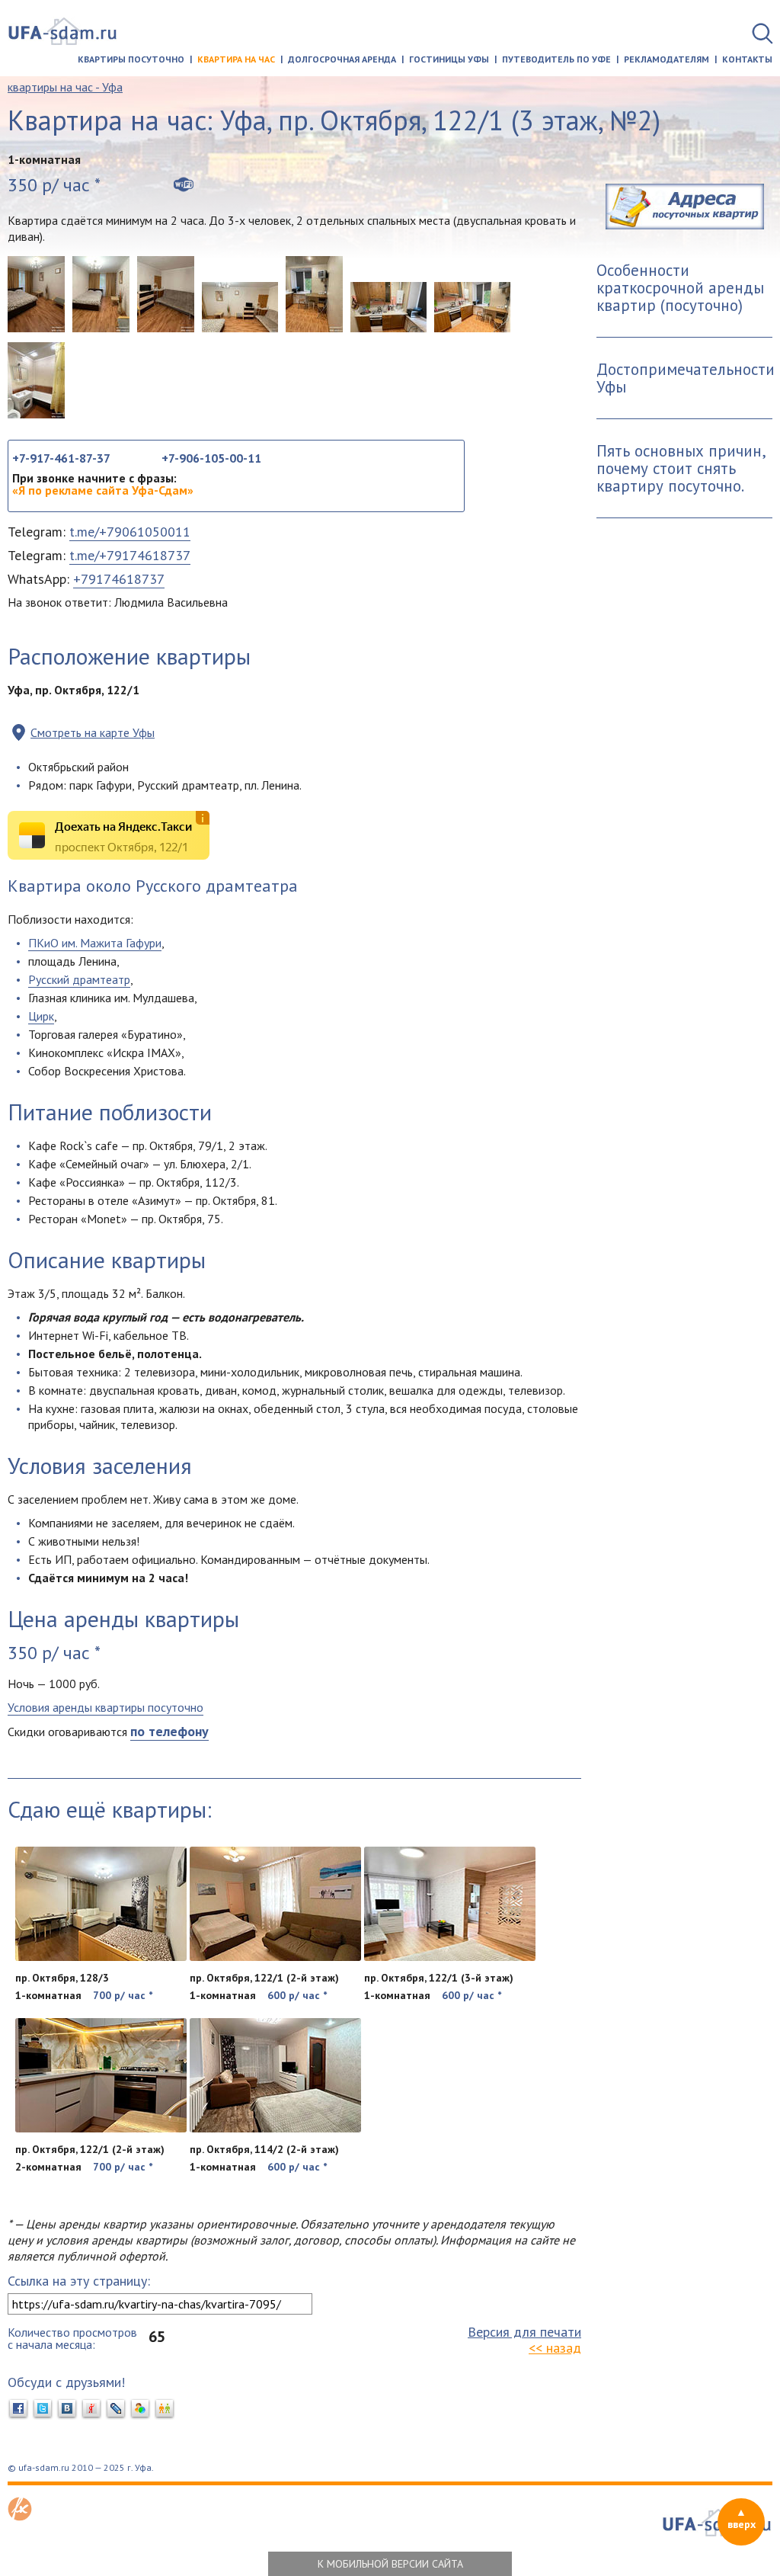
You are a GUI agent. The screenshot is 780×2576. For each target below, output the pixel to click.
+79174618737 (119, 579)
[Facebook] (18, 2409)
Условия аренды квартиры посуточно (105, 1707)
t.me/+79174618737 (130, 555)
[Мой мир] (140, 2409)
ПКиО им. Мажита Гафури (95, 943)
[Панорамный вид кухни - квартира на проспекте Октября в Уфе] (472, 307)
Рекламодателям (667, 59)
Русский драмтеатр (79, 979)
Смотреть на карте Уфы (93, 732)
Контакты (747, 59)
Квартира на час (236, 59)
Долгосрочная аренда (342, 59)
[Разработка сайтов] (20, 2517)
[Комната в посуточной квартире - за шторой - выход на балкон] (101, 294)
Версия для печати (524, 2332)
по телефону (169, 1731)
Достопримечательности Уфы (684, 378)
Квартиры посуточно (131, 59)
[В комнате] (166, 294)
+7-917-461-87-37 (61, 458)
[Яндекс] (91, 2409)
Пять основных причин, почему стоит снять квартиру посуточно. (681, 468)
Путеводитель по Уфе (556, 59)
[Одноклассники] (165, 2409)
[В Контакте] (67, 2409)
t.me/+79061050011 (130, 532)
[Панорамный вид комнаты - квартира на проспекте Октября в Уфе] (240, 307)
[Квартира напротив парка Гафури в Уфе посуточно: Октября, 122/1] (36, 294)
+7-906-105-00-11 (211, 458)
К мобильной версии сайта (390, 2564)
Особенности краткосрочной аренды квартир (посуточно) (680, 288)
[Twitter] (43, 2409)
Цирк (41, 1016)
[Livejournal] (116, 2409)
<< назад (555, 2348)
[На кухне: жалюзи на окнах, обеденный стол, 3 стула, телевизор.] (314, 294)
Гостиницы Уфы (449, 59)
